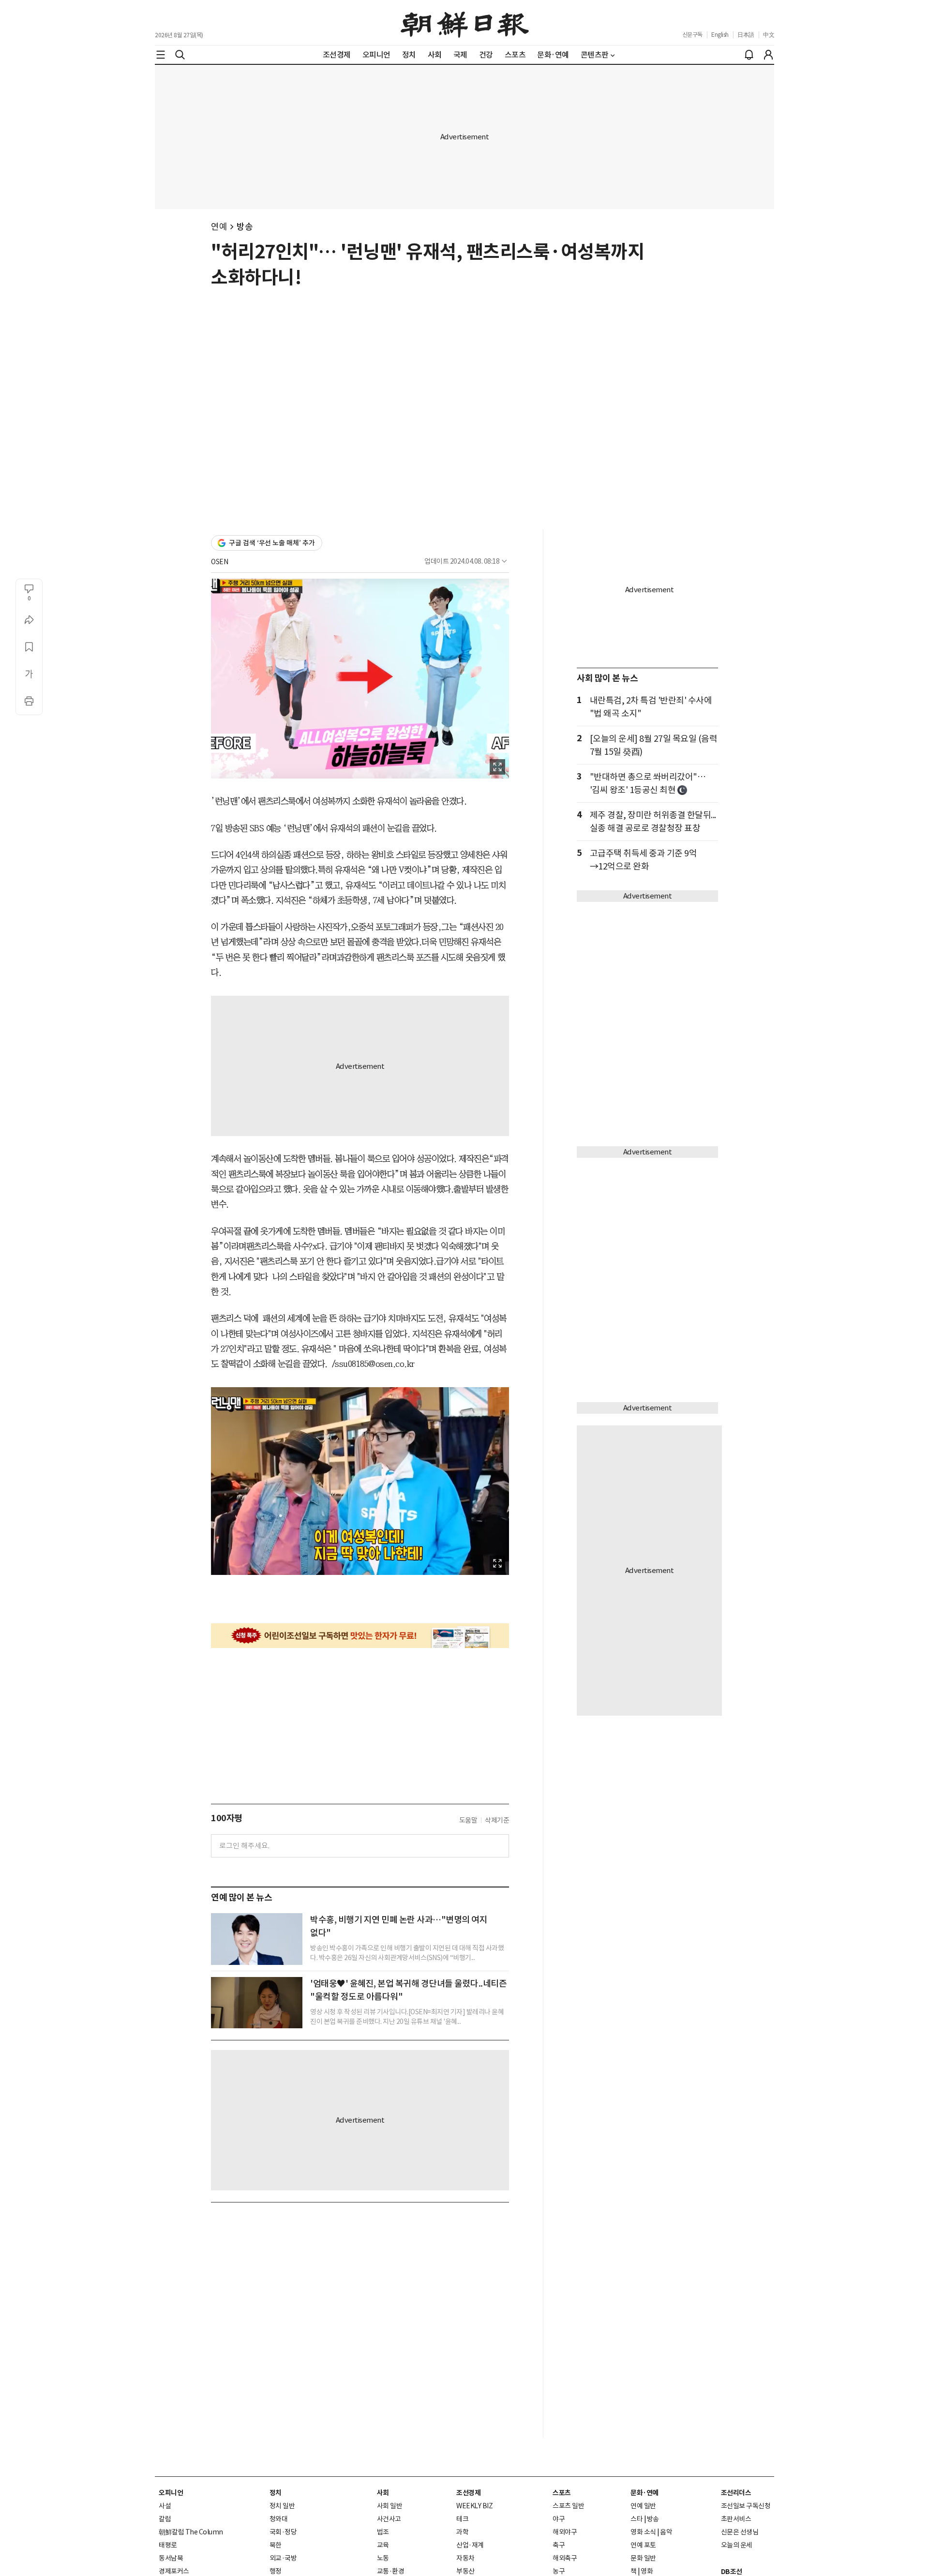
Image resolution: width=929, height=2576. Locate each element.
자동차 (465, 2558)
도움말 (468, 1820)
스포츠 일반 (568, 2506)
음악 (666, 2532)
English (720, 35)
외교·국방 (283, 2558)
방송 (245, 227)
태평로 (168, 2545)
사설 (165, 2506)
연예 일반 (643, 2506)
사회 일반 (390, 2506)
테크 (462, 2519)
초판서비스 (736, 2519)
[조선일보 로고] (465, 23)
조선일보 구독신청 (746, 2506)
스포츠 (562, 2493)
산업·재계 (470, 2545)
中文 (769, 35)
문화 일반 (643, 2558)
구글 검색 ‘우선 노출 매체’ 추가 (272, 543)
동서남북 (171, 2558)
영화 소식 (643, 2532)
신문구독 (692, 35)
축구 (559, 2545)
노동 (383, 2558)
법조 (383, 2532)
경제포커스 (174, 2571)
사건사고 (389, 2519)
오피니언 (171, 2493)
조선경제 (468, 2493)
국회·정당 (283, 2532)
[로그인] (768, 55)
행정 (276, 2571)
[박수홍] (257, 1939)
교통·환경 (391, 2571)
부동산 (465, 2571)
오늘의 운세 (737, 2545)
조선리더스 (736, 2493)
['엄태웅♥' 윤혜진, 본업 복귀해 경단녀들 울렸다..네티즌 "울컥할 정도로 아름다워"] (257, 2003)
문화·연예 (644, 2493)
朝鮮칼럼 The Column (191, 2532)
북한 (276, 2545)
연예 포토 (643, 2545)
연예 (219, 227)
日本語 (746, 35)
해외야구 (565, 2532)
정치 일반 (282, 2506)
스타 (637, 2519)
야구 (559, 2519)
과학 (462, 2532)
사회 (383, 2493)
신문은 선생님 (740, 2532)
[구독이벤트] (360, 1636)
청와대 (279, 2519)
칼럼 (165, 2519)
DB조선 (732, 2572)
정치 (276, 2493)
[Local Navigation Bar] (161, 55)
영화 (647, 2571)
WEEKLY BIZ (474, 2506)
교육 (383, 2545)
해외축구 (565, 2558)
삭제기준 (497, 1820)
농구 (559, 2571)
